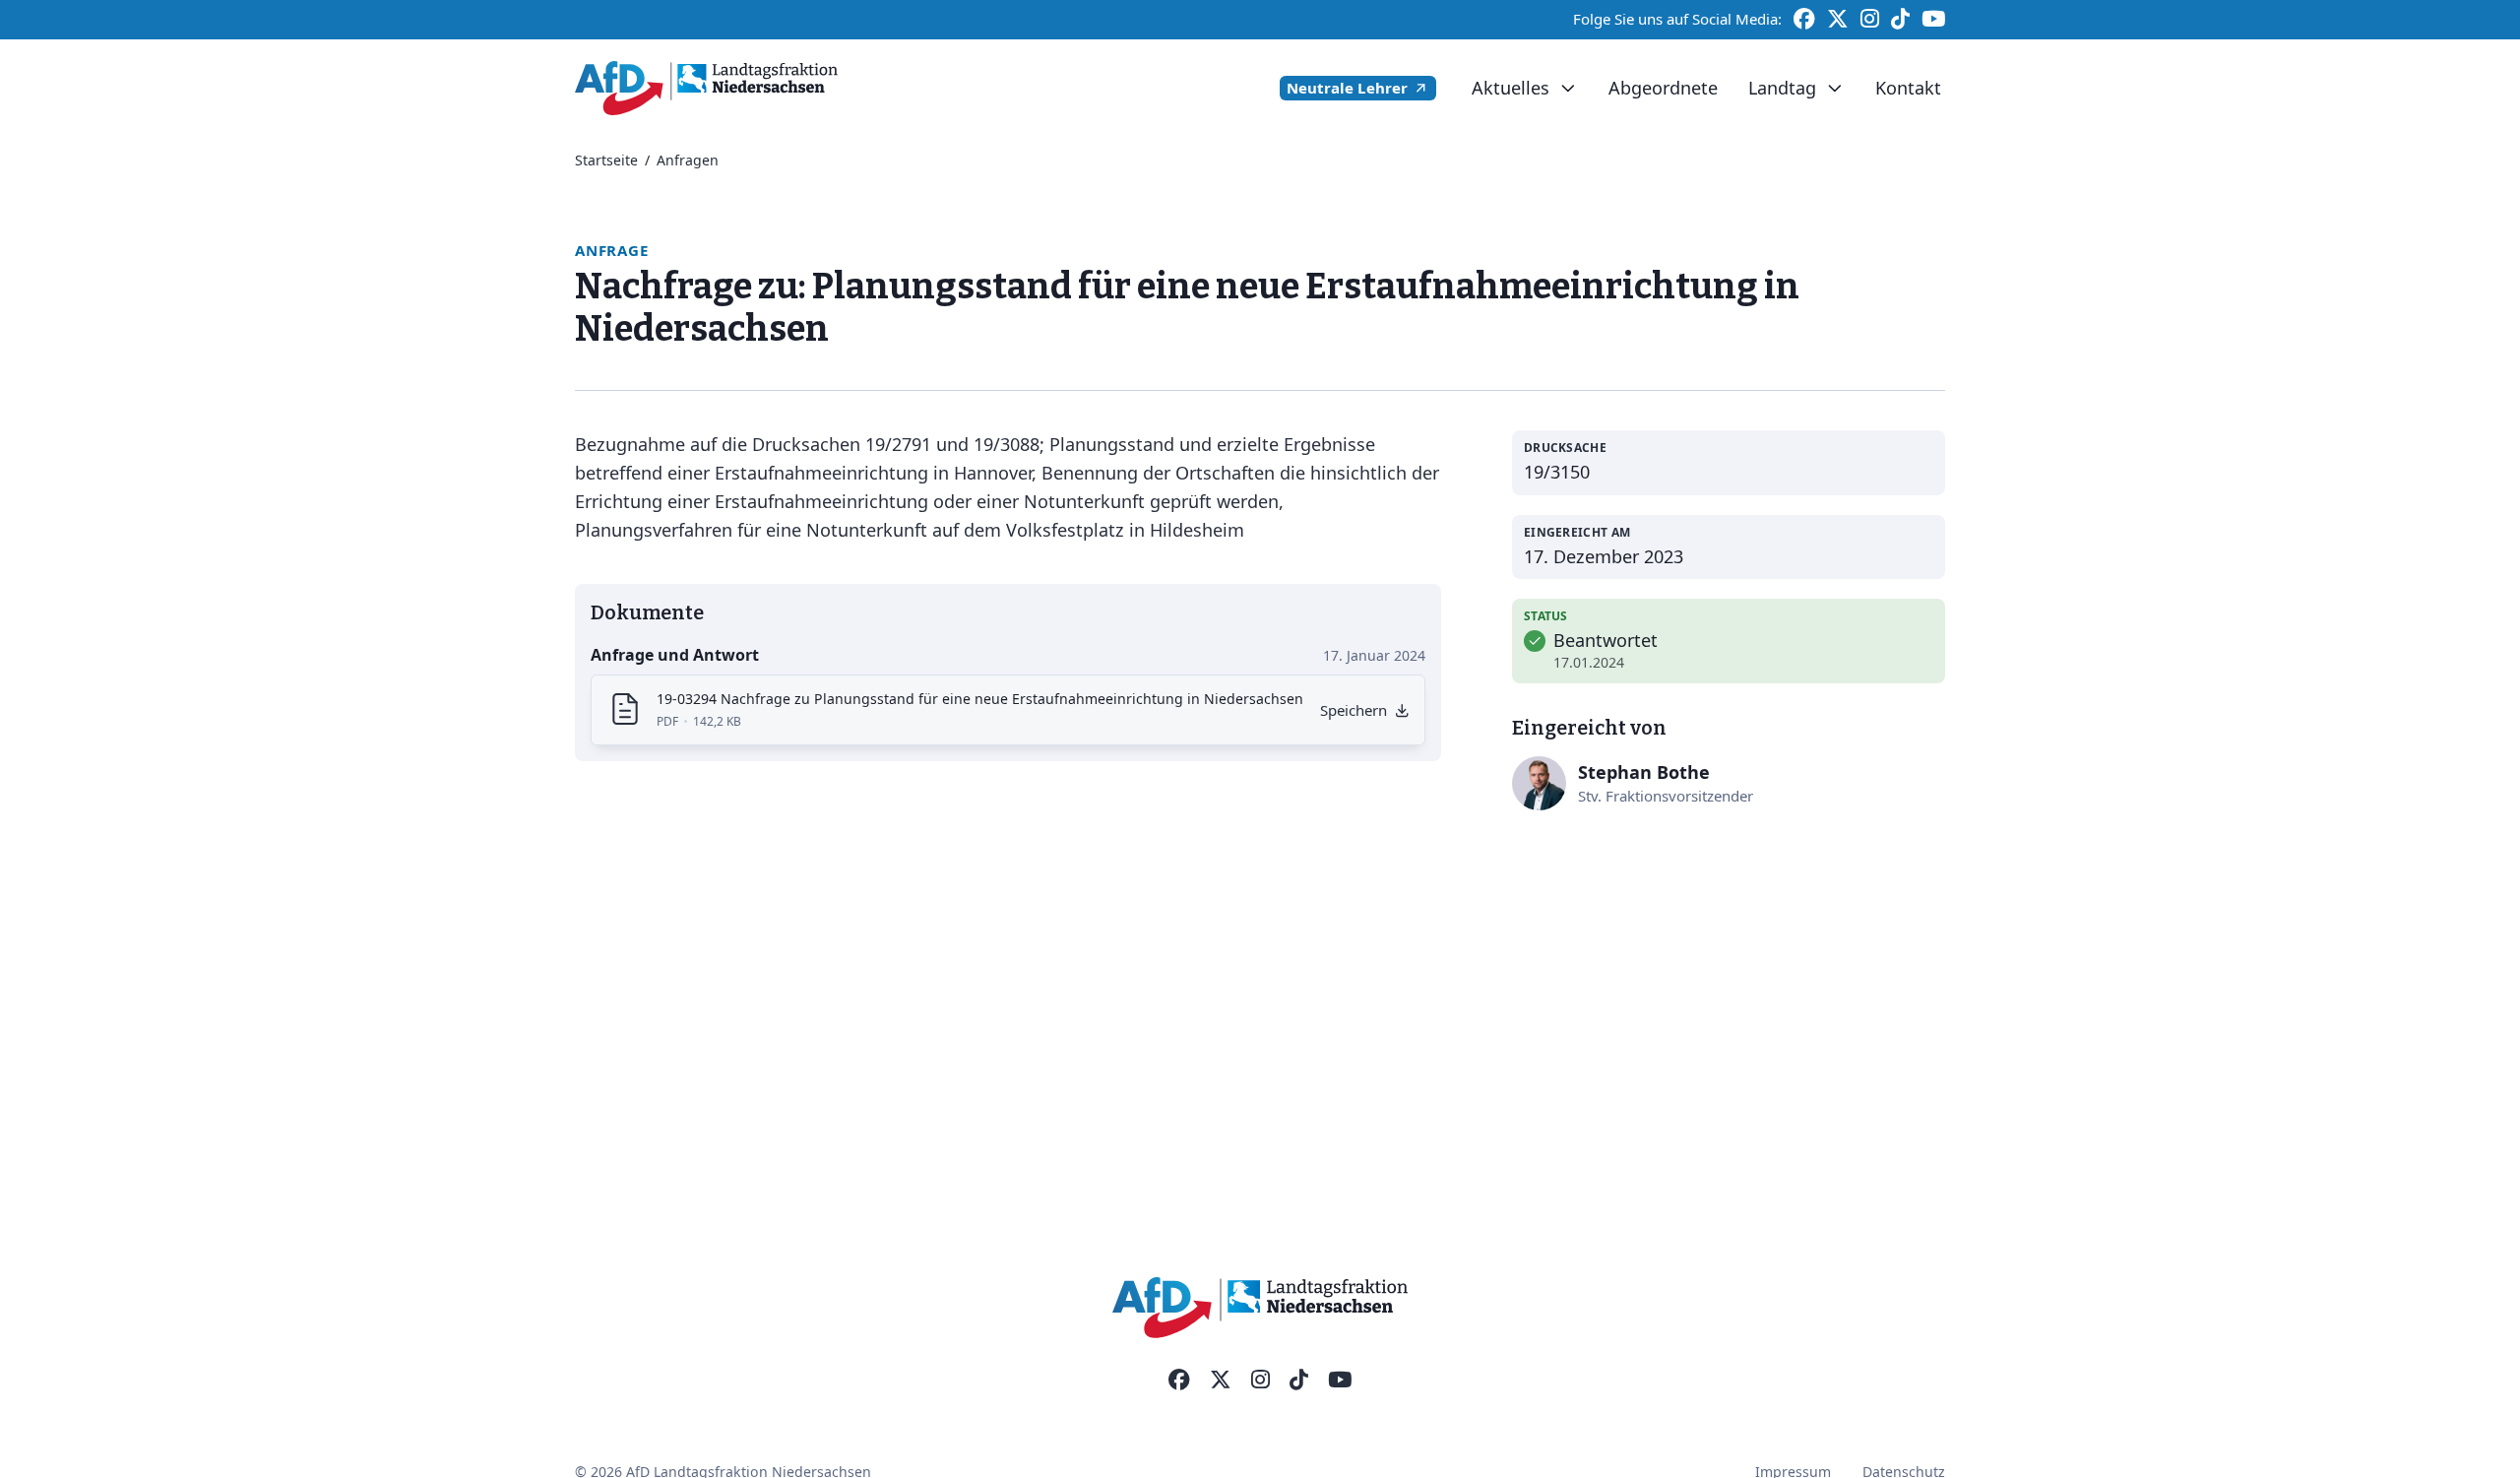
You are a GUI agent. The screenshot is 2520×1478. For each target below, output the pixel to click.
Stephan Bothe (1644, 772)
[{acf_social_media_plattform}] (1179, 1381)
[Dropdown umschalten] (1568, 89)
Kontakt (1908, 88)
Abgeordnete (1663, 88)
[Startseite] (706, 88)
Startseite (606, 160)
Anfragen (688, 160)
